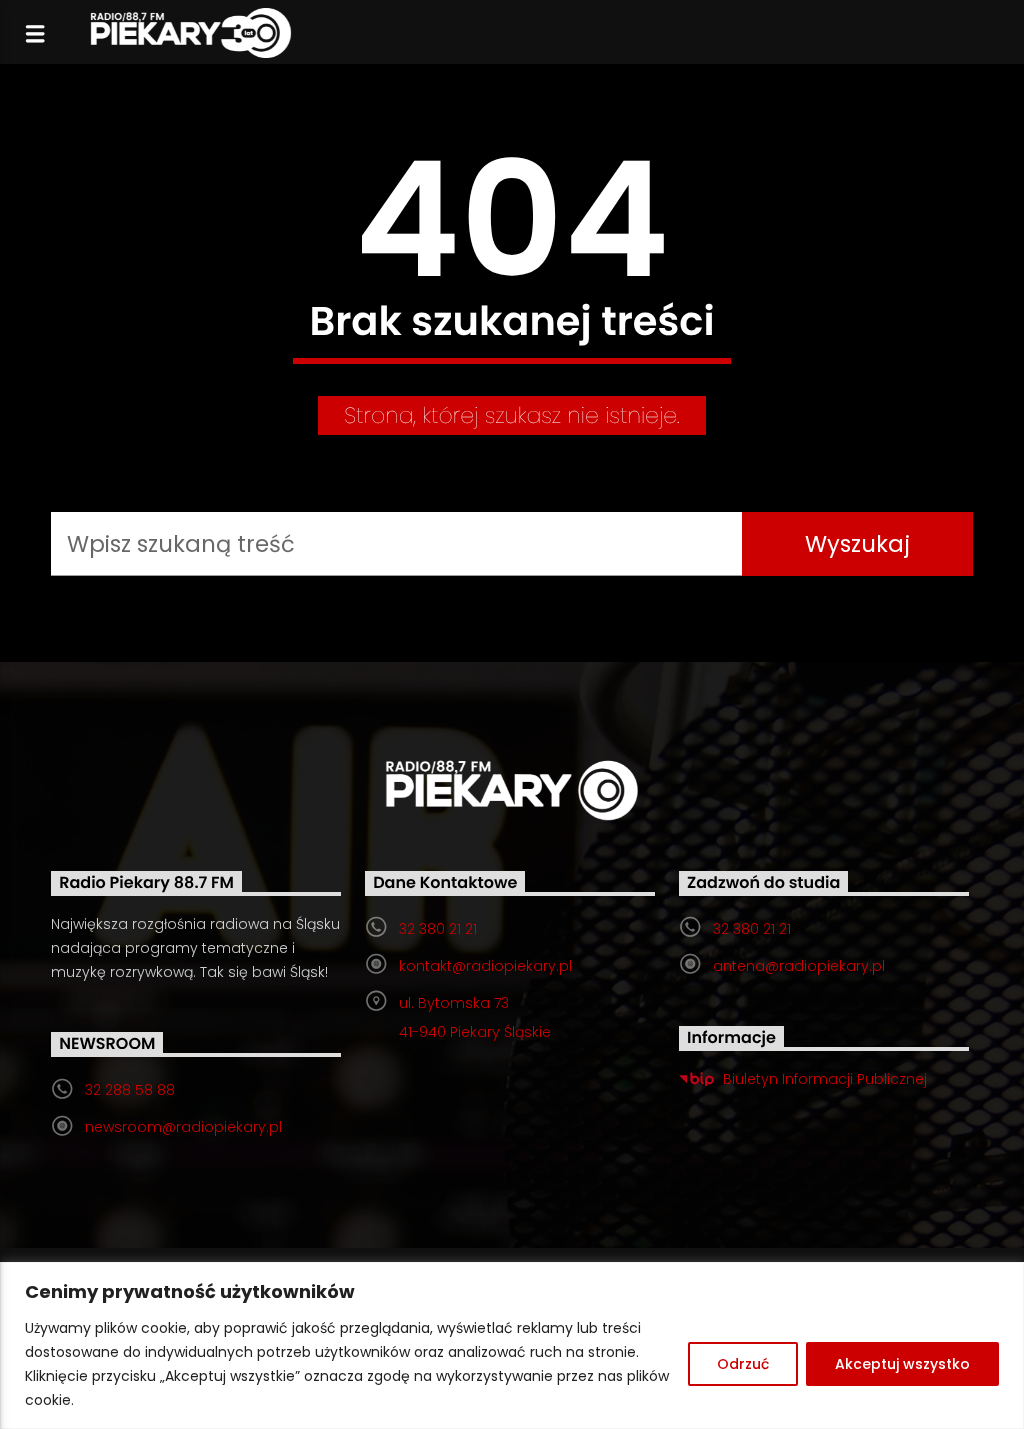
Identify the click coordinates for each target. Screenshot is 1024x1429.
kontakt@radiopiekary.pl (485, 966)
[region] (512, 1345)
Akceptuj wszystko (902, 1364)
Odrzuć (743, 1364)
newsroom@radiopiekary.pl (183, 1127)
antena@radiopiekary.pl (799, 966)
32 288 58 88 (130, 1090)
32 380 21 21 (438, 929)
